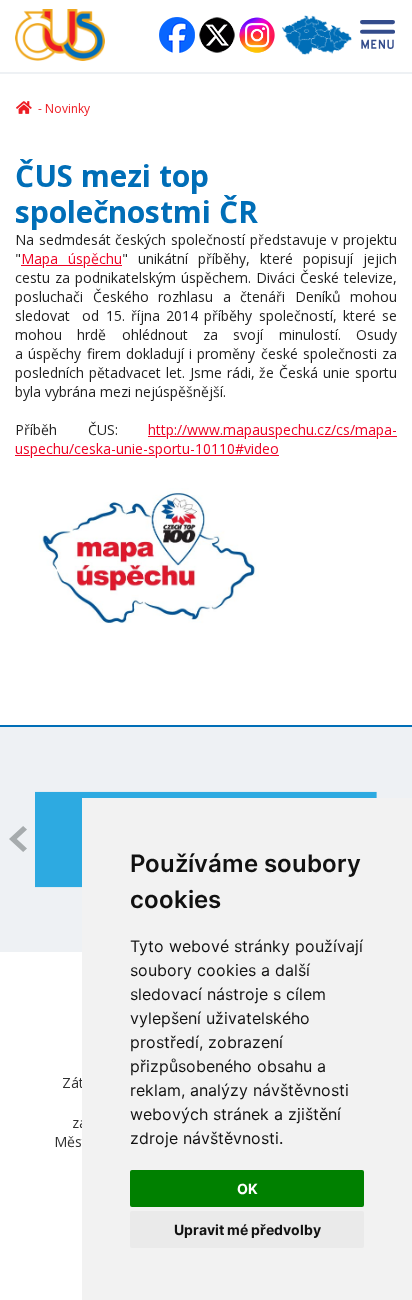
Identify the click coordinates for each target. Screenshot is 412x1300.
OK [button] (247, 1188)
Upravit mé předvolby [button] (247, 1229)
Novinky (67, 108)
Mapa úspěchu (71, 258)
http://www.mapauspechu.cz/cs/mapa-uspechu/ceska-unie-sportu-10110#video (206, 439)
